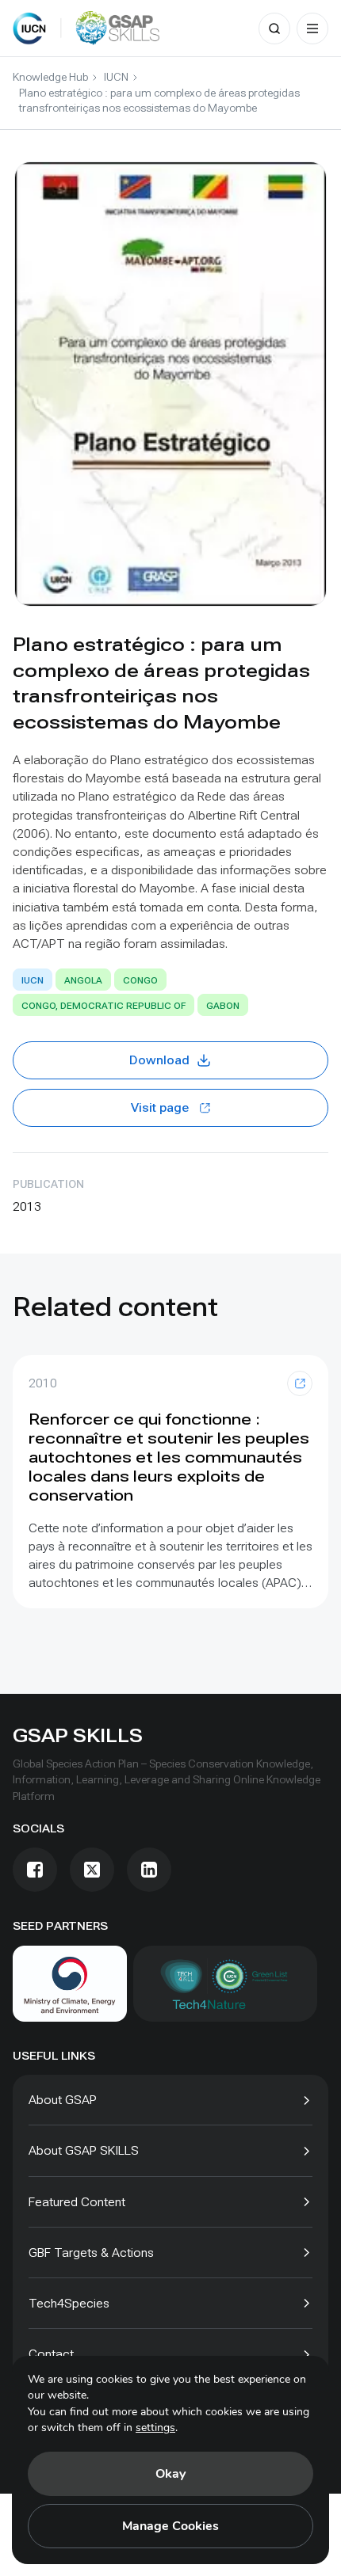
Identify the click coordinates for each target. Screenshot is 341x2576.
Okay (170, 2474)
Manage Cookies (170, 2526)
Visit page (160, 1107)
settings (155, 2428)
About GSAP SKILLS (84, 2150)
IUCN (116, 77)
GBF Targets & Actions (91, 2253)
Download (159, 1060)
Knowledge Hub (50, 77)
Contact (51, 2354)
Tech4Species (69, 2303)
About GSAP (63, 2100)
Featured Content (77, 2202)
